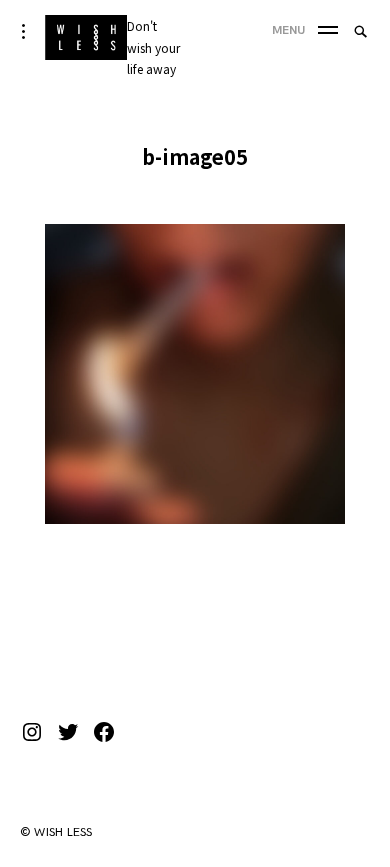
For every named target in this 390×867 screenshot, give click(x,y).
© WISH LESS (56, 832)
